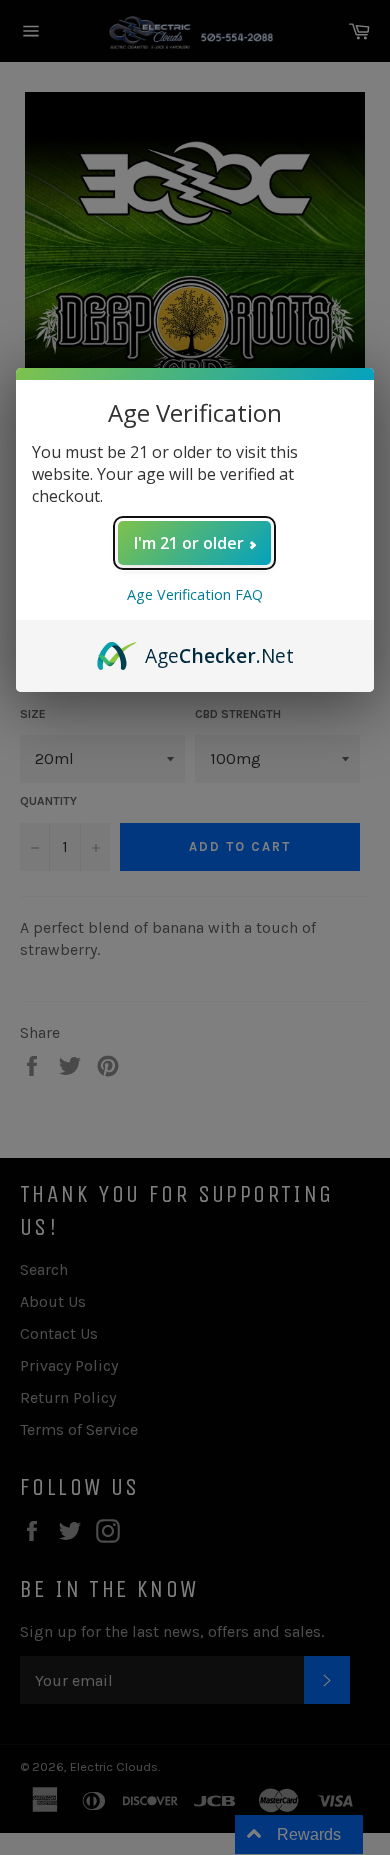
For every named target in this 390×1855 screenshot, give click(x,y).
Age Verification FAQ (195, 594)
